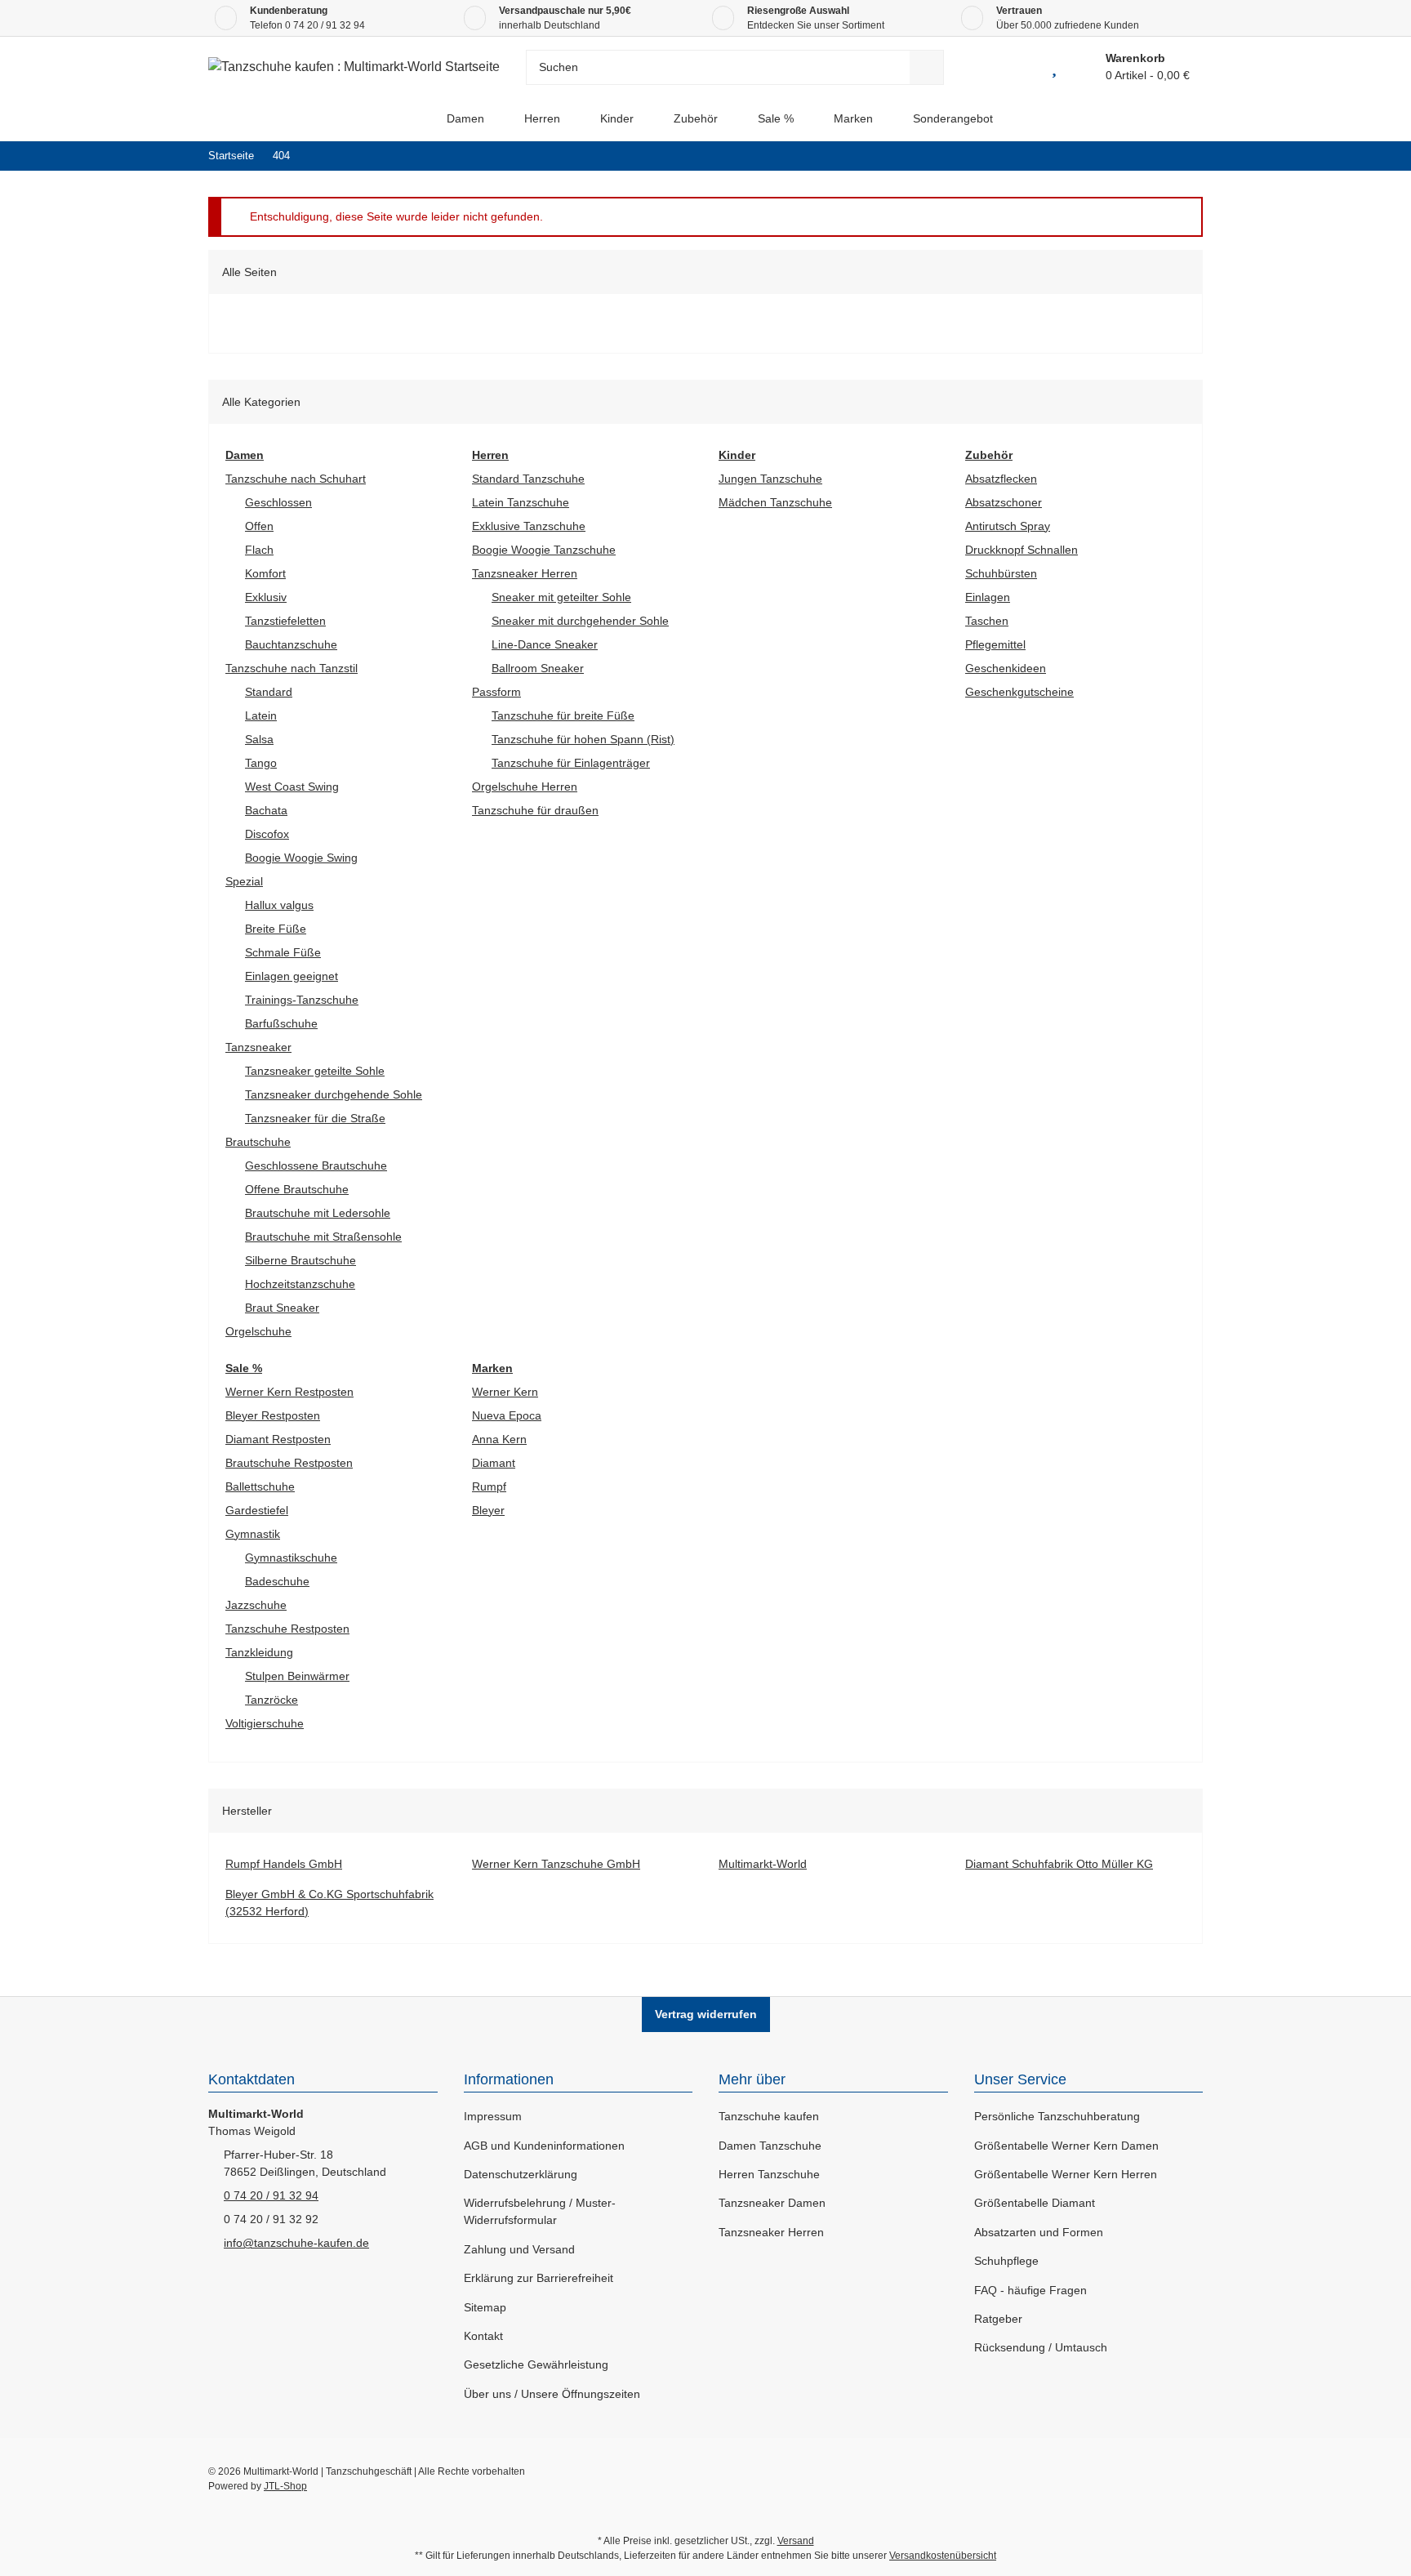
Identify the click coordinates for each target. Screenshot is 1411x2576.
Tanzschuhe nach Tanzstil (292, 668)
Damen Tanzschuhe (770, 2146)
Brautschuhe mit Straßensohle (323, 1237)
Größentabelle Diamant (1035, 2203)
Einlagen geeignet (292, 976)
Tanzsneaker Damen (772, 2203)
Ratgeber (998, 2319)
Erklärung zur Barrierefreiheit (539, 2278)
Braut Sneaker (282, 1308)
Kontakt (483, 2336)
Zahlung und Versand (519, 2249)
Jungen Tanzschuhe (770, 479)
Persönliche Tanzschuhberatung (1057, 2116)
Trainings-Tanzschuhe (302, 1000)
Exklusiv (266, 597)
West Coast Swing (292, 787)
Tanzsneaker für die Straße (315, 1118)
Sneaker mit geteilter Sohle (561, 597)
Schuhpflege (1006, 2261)
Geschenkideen (1006, 668)
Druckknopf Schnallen (1022, 550)
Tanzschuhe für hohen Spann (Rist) (583, 739)
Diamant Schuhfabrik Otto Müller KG (1059, 1864)
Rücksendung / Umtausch (1041, 2347)
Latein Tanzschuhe (521, 502)
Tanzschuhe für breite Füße (563, 715)
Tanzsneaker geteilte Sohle (315, 1071)
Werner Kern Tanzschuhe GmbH (556, 1864)
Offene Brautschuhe (297, 1189)
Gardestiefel (257, 1510)
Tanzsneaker (258, 1047)
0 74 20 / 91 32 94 (325, 25)
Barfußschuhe (281, 1023)
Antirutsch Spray (1008, 526)
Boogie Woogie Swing (301, 858)
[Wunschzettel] (1054, 67)
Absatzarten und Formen (1039, 2232)
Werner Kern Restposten (289, 1392)
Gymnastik (253, 1534)
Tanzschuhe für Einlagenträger (571, 763)
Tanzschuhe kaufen (769, 2116)
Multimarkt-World (763, 1864)
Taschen (987, 621)
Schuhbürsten (1001, 573)
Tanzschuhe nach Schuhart (296, 479)
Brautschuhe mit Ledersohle (318, 1213)
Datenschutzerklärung (521, 2174)
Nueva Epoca (507, 1415)
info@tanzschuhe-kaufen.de (296, 2243)
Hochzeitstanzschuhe (300, 1284)
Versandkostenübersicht (943, 2556)
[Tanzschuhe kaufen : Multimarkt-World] (413, 119)
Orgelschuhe (258, 1331)
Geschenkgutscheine (1019, 692)
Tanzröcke (272, 1700)
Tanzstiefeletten (285, 621)
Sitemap (485, 2307)
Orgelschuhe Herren (525, 787)
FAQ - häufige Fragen (1030, 2290)
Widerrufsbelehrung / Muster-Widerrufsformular (540, 2211)
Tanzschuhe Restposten (287, 1629)
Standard (269, 692)
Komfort (265, 573)
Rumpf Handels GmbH (284, 1864)
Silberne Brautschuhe (300, 1260)
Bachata (266, 810)
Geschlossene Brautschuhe (316, 1165)
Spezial (244, 881)
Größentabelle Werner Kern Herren (1066, 2174)
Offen (259, 526)
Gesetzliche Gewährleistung (536, 2364)
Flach (259, 550)
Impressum (493, 2116)
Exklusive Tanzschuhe (529, 526)
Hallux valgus (279, 905)
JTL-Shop (285, 2486)
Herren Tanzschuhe (769, 2174)
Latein (261, 715)
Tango (261, 763)
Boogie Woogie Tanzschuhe (544, 550)
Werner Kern (505, 1392)
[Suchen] (927, 67)
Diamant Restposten (278, 1439)
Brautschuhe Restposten (289, 1463)
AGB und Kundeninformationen (544, 2146)
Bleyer (488, 1510)
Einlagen (988, 597)
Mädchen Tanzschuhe (775, 502)
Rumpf (489, 1486)
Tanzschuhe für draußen (535, 810)
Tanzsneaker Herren (525, 573)
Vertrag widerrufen (706, 2014)
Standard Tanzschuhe (528, 479)
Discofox (267, 834)
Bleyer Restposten (273, 1415)
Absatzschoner (1004, 502)
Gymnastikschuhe (291, 1558)
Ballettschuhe (260, 1486)
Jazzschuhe (256, 1605)
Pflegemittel (995, 644)
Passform (496, 692)
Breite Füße (276, 929)
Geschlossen (278, 502)
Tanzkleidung (259, 1652)
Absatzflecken (1001, 479)
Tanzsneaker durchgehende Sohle (334, 1094)
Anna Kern (499, 1439)
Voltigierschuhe (265, 1723)
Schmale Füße (283, 952)
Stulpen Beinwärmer (297, 1676)
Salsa (259, 739)
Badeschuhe (277, 1581)
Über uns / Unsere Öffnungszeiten (552, 2394)
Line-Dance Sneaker (545, 644)
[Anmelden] (1017, 67)
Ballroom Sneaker (538, 668)
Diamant (494, 1463)
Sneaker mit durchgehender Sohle (580, 621)
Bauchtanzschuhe (291, 644)
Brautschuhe (258, 1142)
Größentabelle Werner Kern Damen (1066, 2146)
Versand (796, 2541)
